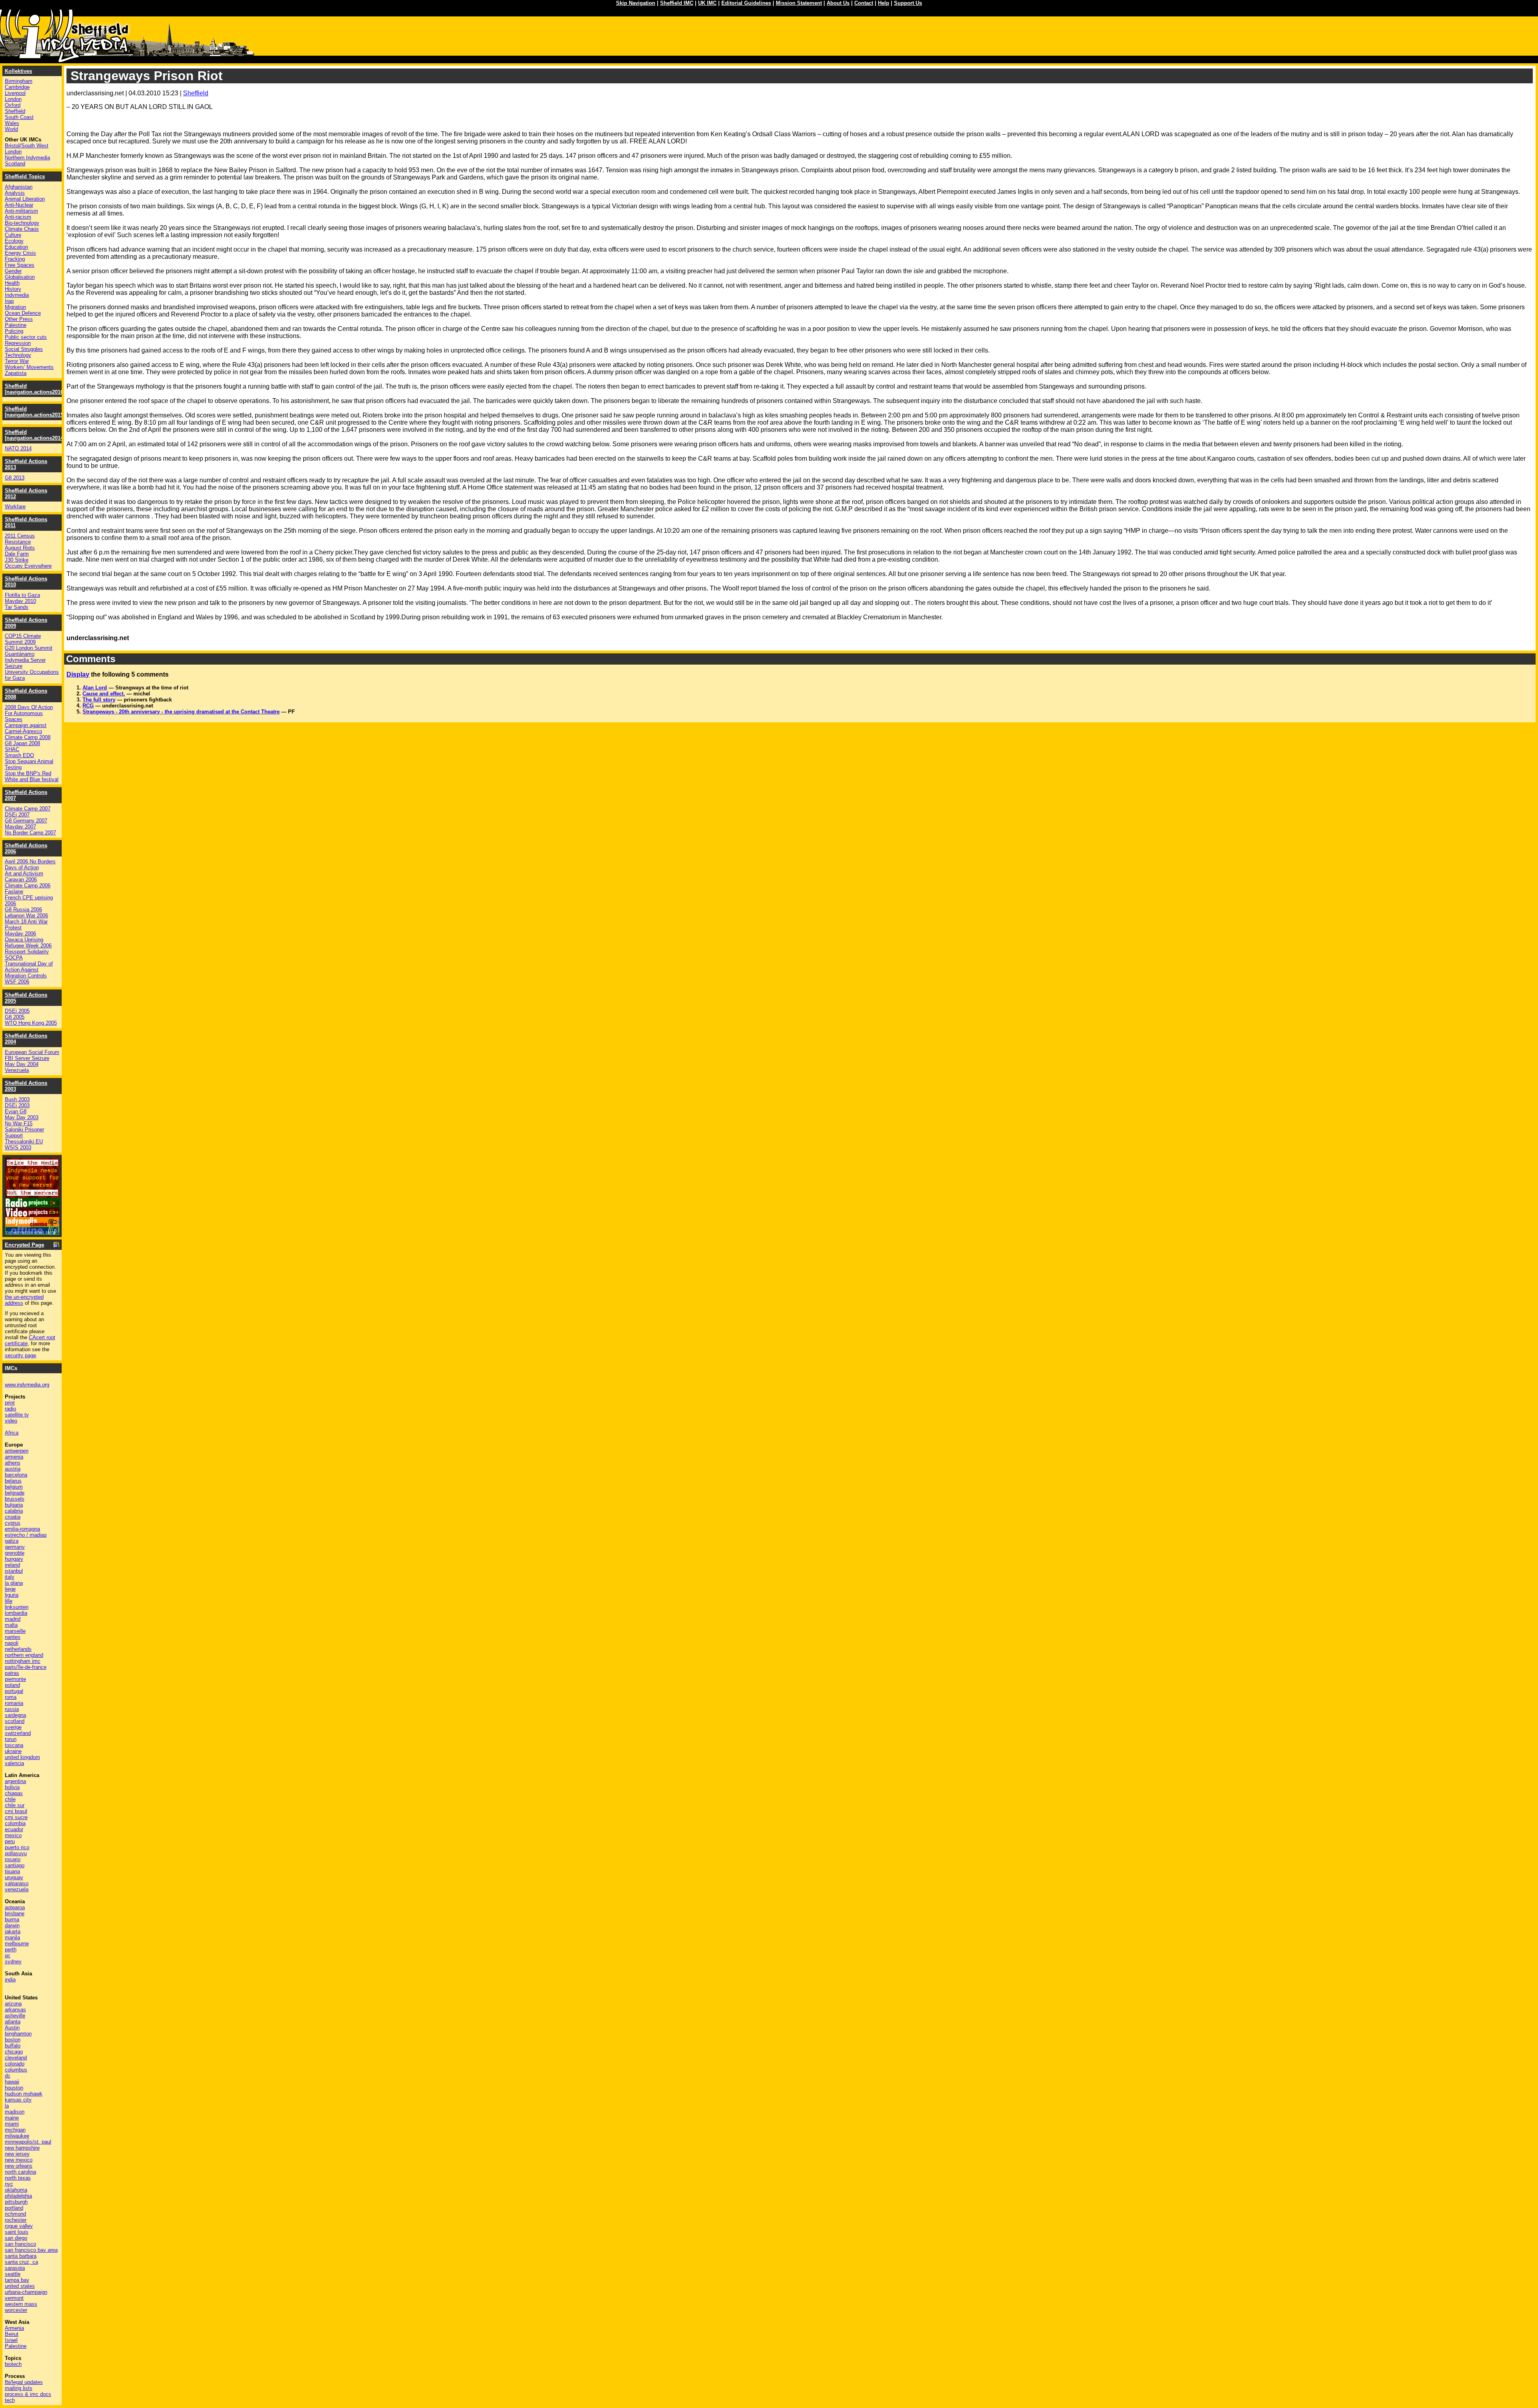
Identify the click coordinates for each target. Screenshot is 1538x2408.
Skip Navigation (636, 3)
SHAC (12, 749)
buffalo (13, 2046)
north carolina (20, 2172)
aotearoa (15, 1907)
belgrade (15, 1493)
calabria (14, 1511)
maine (12, 2118)
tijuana (12, 1871)
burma (12, 1919)
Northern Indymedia (27, 158)
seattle (13, 2274)
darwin (12, 1925)
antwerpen (17, 1451)
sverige (13, 1727)
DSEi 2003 (17, 1105)
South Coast (19, 117)
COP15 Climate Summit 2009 (23, 639)
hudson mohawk (24, 2094)
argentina (15, 1781)
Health (12, 283)
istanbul (14, 1571)
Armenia (14, 2328)
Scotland (15, 164)
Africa (12, 1433)
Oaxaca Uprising (24, 940)
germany (15, 1547)
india (10, 1980)
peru (10, 1841)
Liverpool (15, 93)
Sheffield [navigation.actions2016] (35, 389)
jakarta (13, 1931)
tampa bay (17, 2280)
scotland (15, 1721)
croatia (13, 1517)
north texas (18, 2178)
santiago (15, 1865)
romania (14, 1703)
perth (11, 1950)
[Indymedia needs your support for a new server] (32, 1196)
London (13, 99)
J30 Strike (17, 560)
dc (8, 2076)
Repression (18, 343)
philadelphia (18, 2196)
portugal (14, 1691)
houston (14, 2088)
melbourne (17, 1944)
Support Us (908, 3)
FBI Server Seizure (27, 1058)
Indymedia (17, 295)
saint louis (17, 2232)
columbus (16, 2070)
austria (13, 1469)
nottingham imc (23, 1661)
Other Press (19, 319)
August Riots (20, 548)
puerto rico (17, 1847)
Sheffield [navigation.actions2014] (35, 435)
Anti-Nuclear (19, 205)
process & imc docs (28, 2394)
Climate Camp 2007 (28, 809)
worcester (16, 2310)
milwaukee (17, 2136)
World (11, 129)
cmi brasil (16, 1811)
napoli (12, 1643)
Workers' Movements (29, 367)
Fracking (15, 259)
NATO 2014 (18, 448)
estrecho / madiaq (26, 1535)
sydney (13, 1962)
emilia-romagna (22, 1529)
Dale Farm (17, 554)
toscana (14, 1745)
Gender (13, 271)
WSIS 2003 (18, 1148)
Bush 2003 (17, 1099)
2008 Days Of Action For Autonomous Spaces (29, 713)
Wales (12, 123)
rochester (16, 2220)
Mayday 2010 (20, 601)
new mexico (19, 2160)
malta (11, 1625)
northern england (24, 1655)
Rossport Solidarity (27, 952)
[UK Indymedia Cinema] (32, 1224)
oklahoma (16, 2190)
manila (12, 1937)
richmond (15, 2214)
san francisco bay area (31, 2250)
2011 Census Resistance (20, 539)
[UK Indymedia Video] (32, 1215)
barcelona (16, 1475)
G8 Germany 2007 (26, 821)
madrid (13, 1619)
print (10, 1403)
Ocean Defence (23, 313)
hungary (14, 1559)
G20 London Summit (29, 648)
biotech (13, 2364)
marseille (15, 1631)
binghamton (18, 2034)
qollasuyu (16, 1853)
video (11, 1421)
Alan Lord (95, 688)
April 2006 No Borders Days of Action (30, 864)
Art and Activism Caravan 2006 (24, 877)
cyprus (13, 1523)
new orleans (19, 2166)
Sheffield (196, 93)
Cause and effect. (104, 694)
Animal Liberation (25, 199)
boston (13, 2040)
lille (9, 1601)
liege (10, 1589)
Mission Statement (799, 3)
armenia (14, 1457)
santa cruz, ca (21, 2262)
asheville (15, 2016)
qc (8, 1956)
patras (12, 1673)
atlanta (13, 2022)
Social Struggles (24, 349)
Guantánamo (20, 654)
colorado (15, 2064)
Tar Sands (17, 607)
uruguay (14, 1877)
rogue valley (19, 2226)
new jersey (17, 2154)
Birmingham (19, 81)
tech (10, 2400)
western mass (21, 2304)
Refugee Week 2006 (28, 946)
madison (15, 2112)
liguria (12, 1595)
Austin (12, 2028)
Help (884, 3)
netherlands (18, 1649)
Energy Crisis (20, 253)
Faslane (14, 892)
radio (10, 1409)
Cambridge (17, 87)
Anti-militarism (21, 211)
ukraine (13, 1751)
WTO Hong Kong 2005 (31, 1023)
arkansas (15, 2010)
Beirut (12, 2334)
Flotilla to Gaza (22, 595)
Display (78, 674)
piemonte (15, 1679)
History (13, 289)
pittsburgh (16, 2202)
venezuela (17, 1889)
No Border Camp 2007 (30, 833)
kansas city (18, 2100)
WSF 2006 (17, 982)
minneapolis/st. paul (28, 2142)
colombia (15, 1823)
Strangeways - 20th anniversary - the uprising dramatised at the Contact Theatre (181, 712)
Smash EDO (19, 755)
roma (11, 1697)
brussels (15, 1499)
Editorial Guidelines (746, 3)
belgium (14, 1487)
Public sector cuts (26, 337)
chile (10, 1799)
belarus (13, 1481)
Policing (14, 331)
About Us (838, 3)
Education (16, 247)
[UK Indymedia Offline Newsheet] (32, 1232)
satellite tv (17, 1415)
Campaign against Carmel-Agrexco (26, 728)
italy (10, 1577)
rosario (13, 1859)
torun (11, 1739)
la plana (14, 1583)
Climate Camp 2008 (28, 737)
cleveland (16, 2058)
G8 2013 (15, 478)
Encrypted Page (24, 1245)
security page (20, 1355)
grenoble (15, 1553)
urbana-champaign (26, 2292)
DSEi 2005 (17, 1011)
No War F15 (19, 1123)
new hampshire (22, 2148)
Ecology (14, 241)
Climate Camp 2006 (28, 886)
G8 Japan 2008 (22, 743)
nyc (9, 2184)
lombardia (16, 1613)
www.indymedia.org (27, 1385)
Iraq (9, 301)
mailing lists (19, 2388)
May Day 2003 (22, 1117)
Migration (15, 307)
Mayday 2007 (20, 827)
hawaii (12, 2082)
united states (20, 2286)
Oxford (13, 105)
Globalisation (20, 277)
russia (12, 1709)
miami (12, 2124)
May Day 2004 (22, 1064)
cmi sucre (16, 1817)
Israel (11, 2340)
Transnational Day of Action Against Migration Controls (29, 970)
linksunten (17, 1607)
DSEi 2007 (17, 815)
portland (14, 2208)
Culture (13, 235)
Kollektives (18, 71)
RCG (88, 706)
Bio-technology (22, 223)
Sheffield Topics (25, 176)
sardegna (15, 1715)
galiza (12, 1541)
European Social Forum (32, 1052)
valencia (14, 1763)
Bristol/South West (27, 146)
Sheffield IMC (677, 3)
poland (12, 1685)
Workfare (15, 507)
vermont (14, 2298)
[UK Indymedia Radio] (32, 1205)
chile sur (15, 1805)
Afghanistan (19, 187)
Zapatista (16, 373)
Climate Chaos (22, 229)
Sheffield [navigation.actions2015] (35, 412)
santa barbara (21, 2256)
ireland (12, 1565)
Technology (18, 355)
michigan (15, 2130)
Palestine (16, 325)
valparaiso (17, 1883)
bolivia (12, 1787)
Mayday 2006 (20, 934)
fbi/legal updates (24, 2382)
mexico (13, 1835)
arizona (13, 2004)
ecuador (14, 1829)
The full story (99, 700)
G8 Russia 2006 (23, 910)
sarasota (15, 2268)
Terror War (17, 361)
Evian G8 (16, 1111)
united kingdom (22, 1757)
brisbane (15, 1913)
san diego (16, 2238)
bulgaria (14, 1505)
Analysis (15, 193)
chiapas (14, 1793)
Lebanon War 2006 (26, 916)
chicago (14, 2052)
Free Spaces (20, 265)
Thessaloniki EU (24, 1142)
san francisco (20, 2244)
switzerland (18, 1733)
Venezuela (17, 1070)
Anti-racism (18, 217)
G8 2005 (15, 1017)
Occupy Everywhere (28, 566)
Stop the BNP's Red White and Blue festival (32, 776)
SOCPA (14, 958)
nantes (13, 1637)
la (7, 2106)
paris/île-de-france (26, 1667)
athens (13, 1463)
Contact (864, 3)
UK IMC (707, 3)
